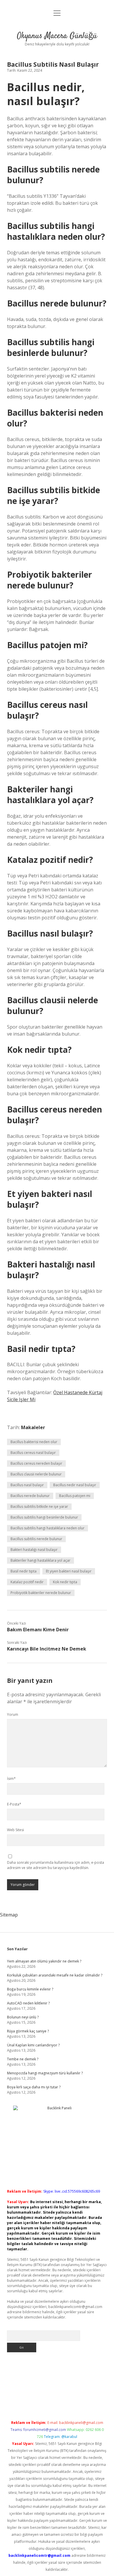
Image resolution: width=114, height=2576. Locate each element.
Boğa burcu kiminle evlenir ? (30, 1989)
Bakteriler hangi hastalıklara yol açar (40, 1560)
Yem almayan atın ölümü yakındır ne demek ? (44, 1961)
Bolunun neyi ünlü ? (23, 2017)
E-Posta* (14, 1804)
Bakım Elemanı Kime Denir (38, 1630)
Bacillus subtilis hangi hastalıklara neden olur (47, 1528)
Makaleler (33, 1427)
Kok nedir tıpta (65, 1582)
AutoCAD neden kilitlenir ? (28, 2003)
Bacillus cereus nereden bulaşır (36, 1463)
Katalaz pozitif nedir (27, 1582)
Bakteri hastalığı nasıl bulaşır (34, 1550)
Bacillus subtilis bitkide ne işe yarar (39, 1506)
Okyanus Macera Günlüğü (57, 36)
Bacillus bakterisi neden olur (34, 1442)
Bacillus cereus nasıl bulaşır (33, 1453)
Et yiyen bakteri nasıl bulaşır (69, 1571)
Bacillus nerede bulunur (30, 1496)
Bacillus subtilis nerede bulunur (36, 1539)
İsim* (11, 1779)
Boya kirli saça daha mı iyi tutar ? (34, 2087)
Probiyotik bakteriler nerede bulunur (41, 1593)
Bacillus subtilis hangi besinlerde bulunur (44, 1517)
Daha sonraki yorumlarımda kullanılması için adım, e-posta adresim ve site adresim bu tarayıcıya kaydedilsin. (56, 1865)
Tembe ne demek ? (23, 2059)
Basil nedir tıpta (24, 1571)
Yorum (13, 1714)
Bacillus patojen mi (75, 1496)
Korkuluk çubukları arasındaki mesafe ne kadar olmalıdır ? (55, 1975)
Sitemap (9, 1915)
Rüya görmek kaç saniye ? (28, 2031)
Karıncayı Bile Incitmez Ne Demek (47, 1649)
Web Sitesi (15, 1830)
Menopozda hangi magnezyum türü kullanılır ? (45, 2073)
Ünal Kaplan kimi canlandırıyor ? (33, 2045)
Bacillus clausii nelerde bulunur (36, 1474)
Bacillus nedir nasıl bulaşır (75, 1485)
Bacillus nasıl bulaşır (27, 1485)
